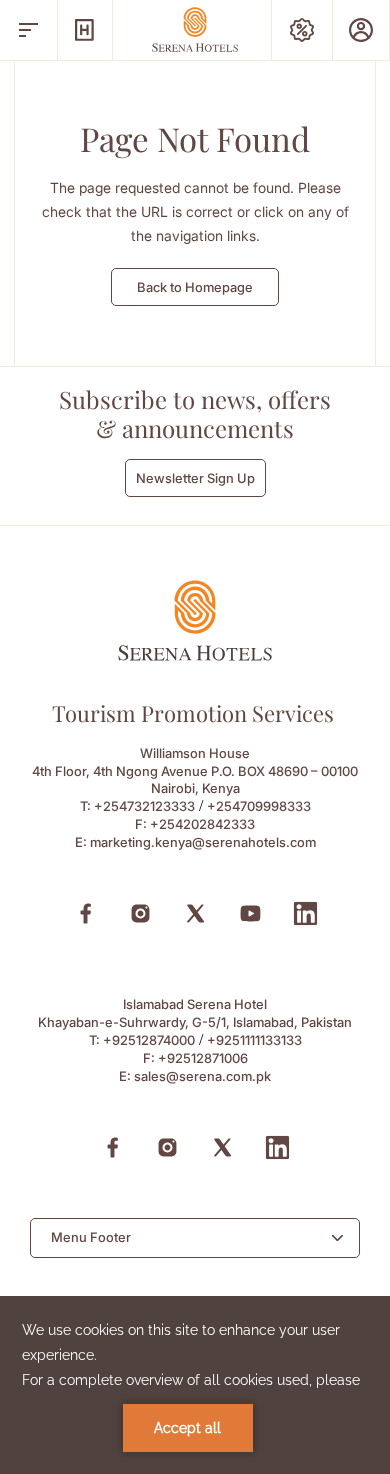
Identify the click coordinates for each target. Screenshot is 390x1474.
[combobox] (195, 1238)
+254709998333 (259, 806)
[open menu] (28, 30)
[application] (195, 1385)
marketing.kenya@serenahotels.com (203, 842)
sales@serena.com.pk (202, 1076)
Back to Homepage (195, 287)
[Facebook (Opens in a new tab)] (85, 913)
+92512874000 (149, 1040)
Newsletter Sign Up (195, 478)
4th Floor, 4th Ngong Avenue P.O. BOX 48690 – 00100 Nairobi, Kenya (195, 779)
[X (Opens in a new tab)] (195, 913)
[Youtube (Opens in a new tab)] (250, 913)
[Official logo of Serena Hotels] (195, 655)
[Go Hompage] (195, 29)
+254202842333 (202, 824)
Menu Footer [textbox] (91, 1237)
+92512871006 (203, 1058)
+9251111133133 (254, 1040)
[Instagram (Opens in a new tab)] (140, 913)
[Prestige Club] (361, 30)
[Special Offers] (302, 30)
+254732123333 (144, 806)
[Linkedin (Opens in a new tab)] (305, 913)
